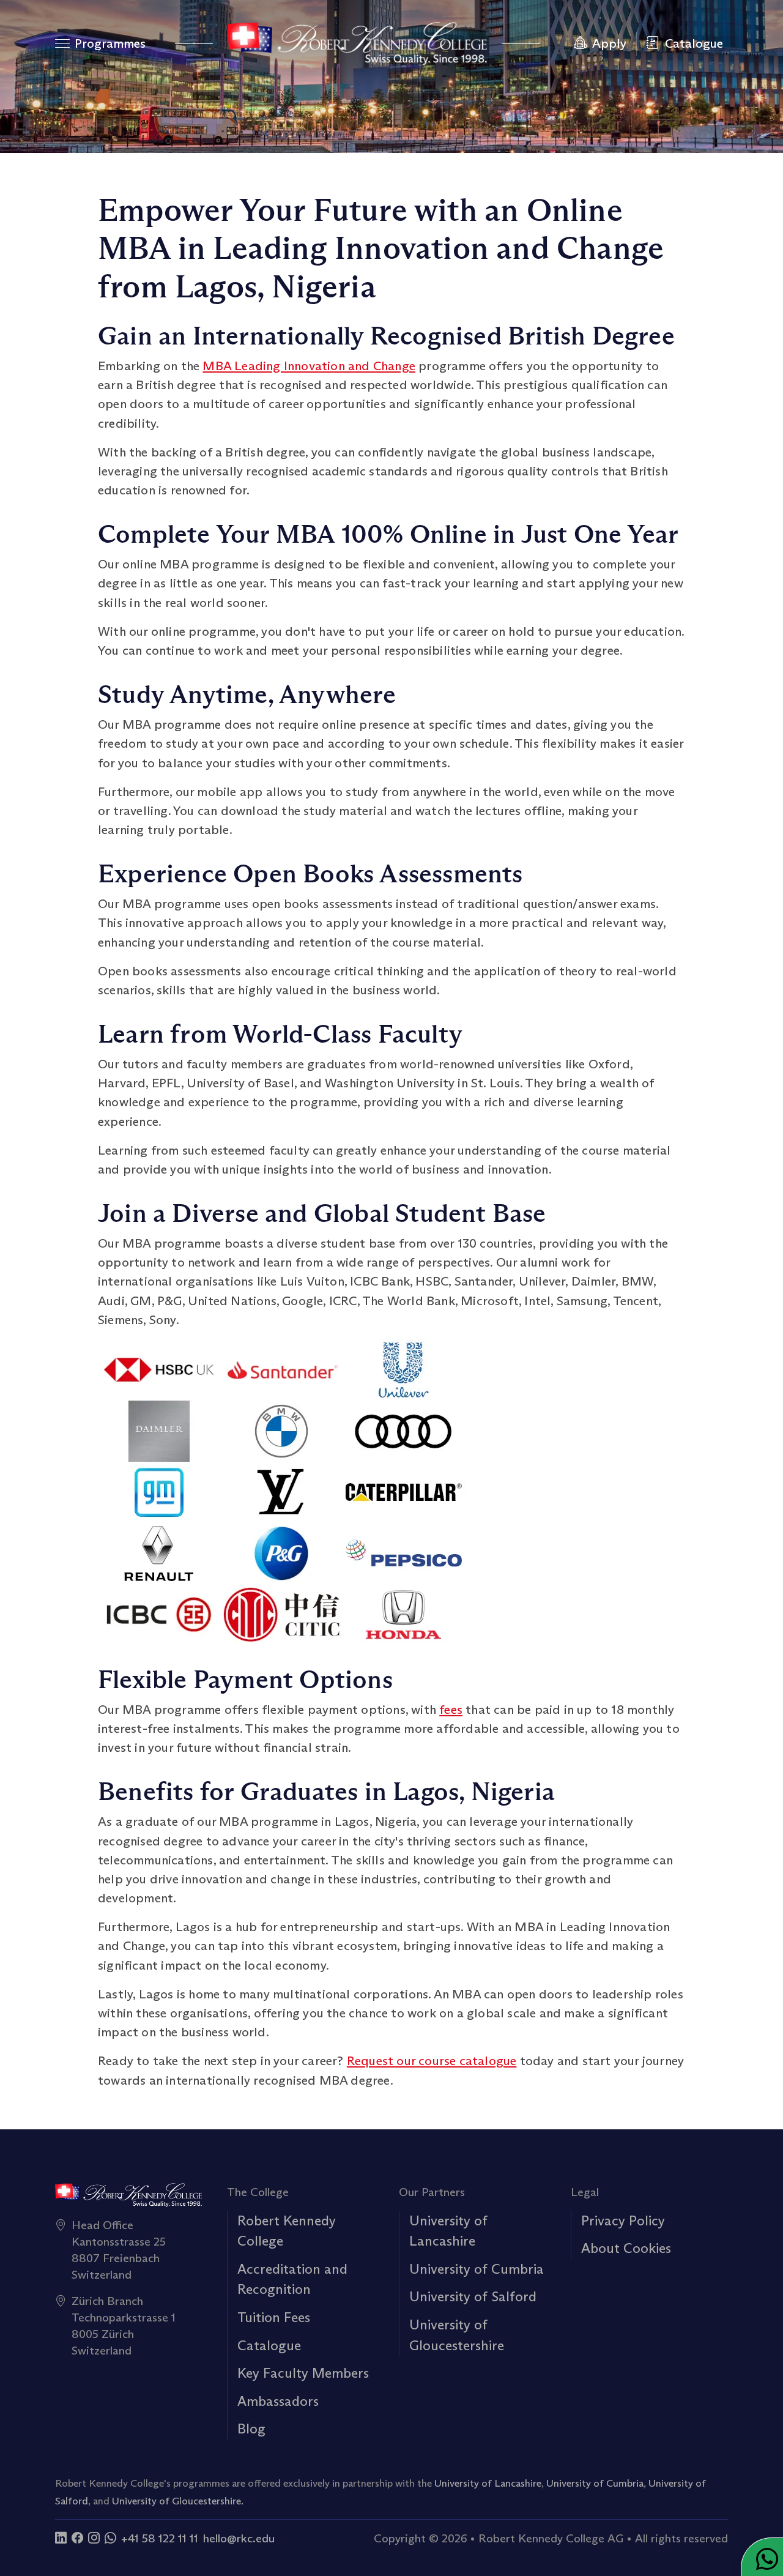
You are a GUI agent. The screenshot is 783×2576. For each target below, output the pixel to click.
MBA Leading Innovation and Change (309, 366)
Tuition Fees (274, 2317)
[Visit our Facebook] (77, 2538)
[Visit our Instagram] (94, 2538)
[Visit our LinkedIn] (61, 2538)
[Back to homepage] (357, 43)
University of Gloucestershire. (178, 2501)
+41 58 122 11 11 (160, 2538)
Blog (251, 2429)
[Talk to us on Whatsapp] (110, 2538)
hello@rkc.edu (239, 2538)
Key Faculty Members (303, 2373)
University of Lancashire (488, 2483)
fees (451, 1710)
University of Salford (473, 2296)
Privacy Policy (623, 2220)
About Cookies (626, 2248)
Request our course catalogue (432, 2061)
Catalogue (269, 2345)
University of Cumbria (477, 2269)
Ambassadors (278, 2401)
